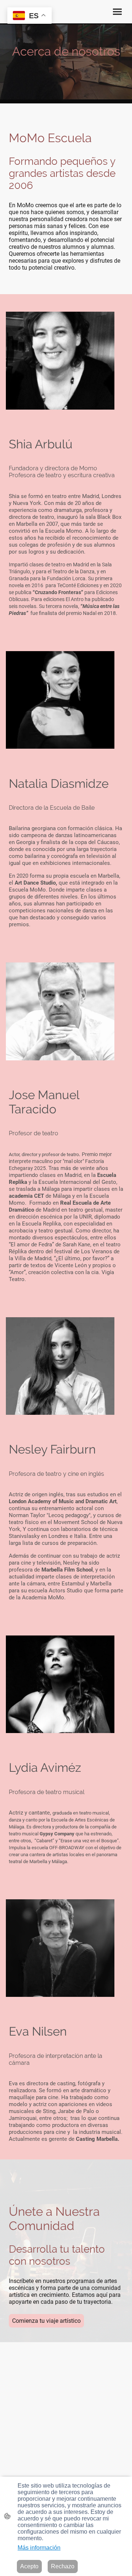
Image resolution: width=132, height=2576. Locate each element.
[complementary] (30, 16)
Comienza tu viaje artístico (46, 2321)
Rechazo (63, 2566)
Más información (39, 2548)
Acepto (29, 2566)
